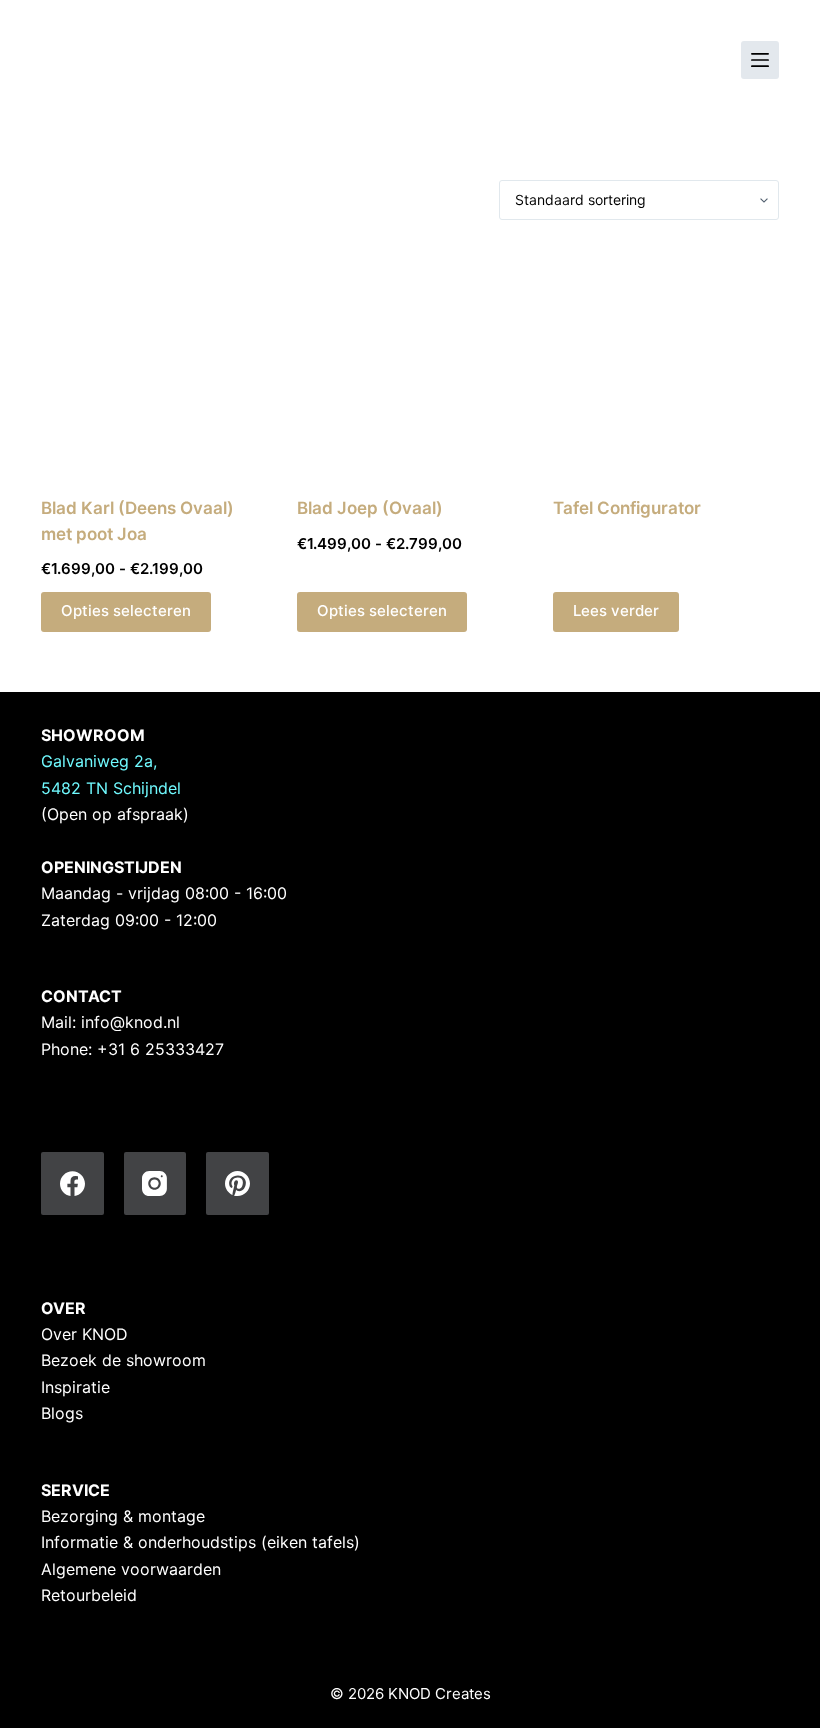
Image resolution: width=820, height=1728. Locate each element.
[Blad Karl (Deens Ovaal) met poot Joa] (154, 358)
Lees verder (616, 610)
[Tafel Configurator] (666, 358)
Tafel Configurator (627, 508)
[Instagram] (155, 1183)
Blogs (62, 1413)
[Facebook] (72, 1183)
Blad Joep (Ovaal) (370, 508)
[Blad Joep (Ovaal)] (410, 358)
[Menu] (760, 60)
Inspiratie (75, 1387)
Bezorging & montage (123, 1516)
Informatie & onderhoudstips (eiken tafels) (200, 1542)
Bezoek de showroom (123, 1360)
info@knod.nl (130, 1022)
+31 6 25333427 (160, 1049)
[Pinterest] (237, 1183)
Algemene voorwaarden (131, 1569)
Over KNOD (84, 1334)
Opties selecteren (126, 610)
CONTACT (81, 996)
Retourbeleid (89, 1595)
